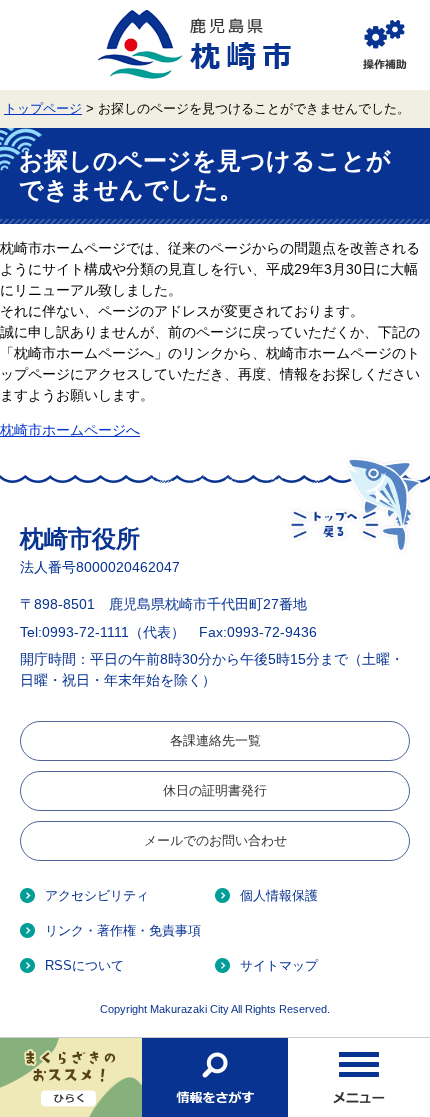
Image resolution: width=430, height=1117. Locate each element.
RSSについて (84, 965)
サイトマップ (279, 965)
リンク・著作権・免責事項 (123, 930)
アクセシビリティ (97, 895)
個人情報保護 (279, 895)
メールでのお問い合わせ (215, 840)
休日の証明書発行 (215, 790)
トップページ (43, 109)
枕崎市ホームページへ (70, 430)
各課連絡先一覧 (215, 740)
